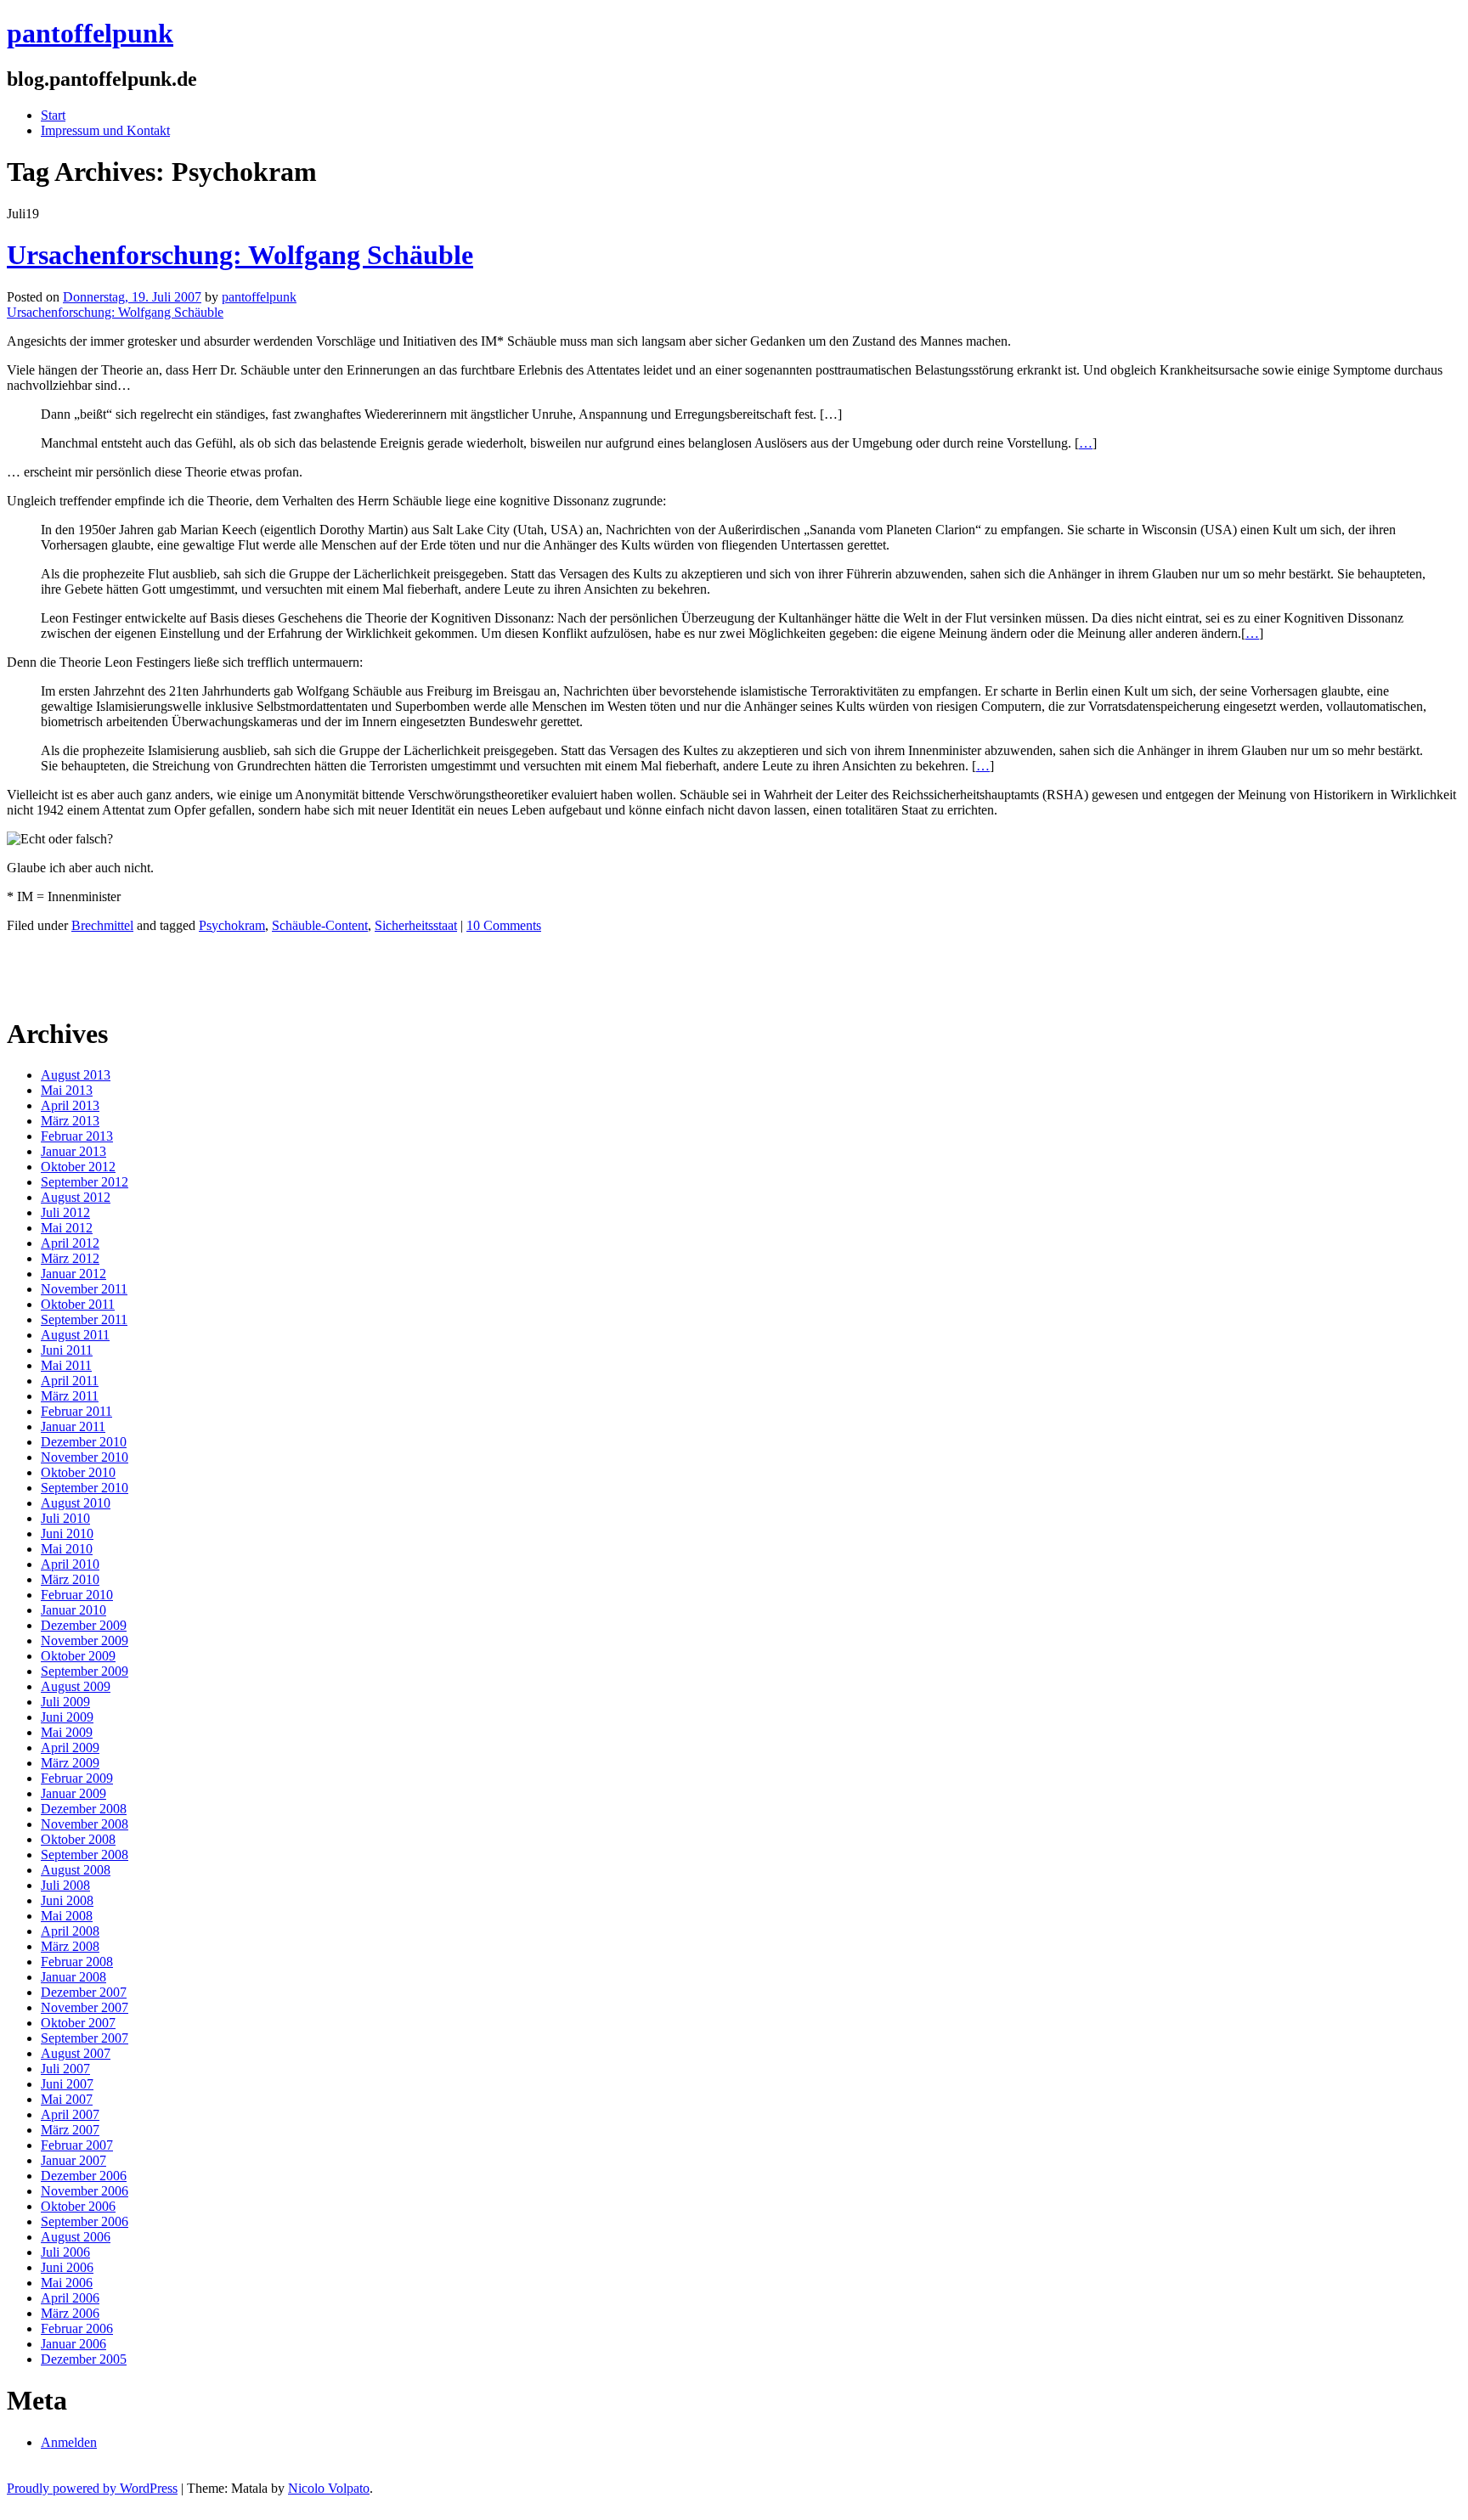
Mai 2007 (67, 2099)
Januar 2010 (73, 1610)
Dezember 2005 (84, 2359)
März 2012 (70, 1258)
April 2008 (70, 1931)
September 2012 (85, 1182)
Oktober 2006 (78, 2206)
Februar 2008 (77, 1962)
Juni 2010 (67, 1533)
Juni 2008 (67, 1900)
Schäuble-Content (320, 925)
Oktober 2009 (78, 1656)
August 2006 (76, 2237)
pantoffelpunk (90, 33)
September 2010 (85, 1488)
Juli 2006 (65, 2252)
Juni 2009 (67, 1717)
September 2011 (84, 1319)
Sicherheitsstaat (416, 925)
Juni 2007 (67, 2084)
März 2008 (70, 1946)
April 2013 (70, 1105)
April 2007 (70, 2114)
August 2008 (76, 1870)
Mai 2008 (67, 1916)
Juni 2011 (67, 1350)
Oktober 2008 (78, 1839)
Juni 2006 (67, 2267)
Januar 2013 (73, 1151)
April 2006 (70, 2298)
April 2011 (70, 1381)
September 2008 (85, 1855)
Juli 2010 (65, 1518)
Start (53, 115)
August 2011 (75, 1335)
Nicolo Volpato (329, 2488)
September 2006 (85, 2221)
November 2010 (85, 1457)
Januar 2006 (73, 2344)
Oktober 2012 (78, 1167)
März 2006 (70, 2313)
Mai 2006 (67, 2283)
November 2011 (84, 1289)
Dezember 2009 (84, 1625)
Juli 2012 (65, 1212)
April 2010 (70, 1564)
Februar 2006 (77, 2328)
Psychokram (232, 925)
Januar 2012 (73, 1274)
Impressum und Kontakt (105, 130)
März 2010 (70, 1579)
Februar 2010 (77, 1595)
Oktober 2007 (78, 2023)
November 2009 (85, 1641)
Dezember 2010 (84, 1442)
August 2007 (76, 2053)
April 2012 (70, 1243)
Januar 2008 (73, 1977)
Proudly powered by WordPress (92, 2488)
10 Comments (504, 925)
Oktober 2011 (78, 1304)
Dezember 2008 (84, 1809)
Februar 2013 (77, 1136)
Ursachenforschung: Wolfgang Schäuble (240, 255)
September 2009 (85, 1671)
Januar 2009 (73, 1793)
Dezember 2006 (84, 2176)
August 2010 (76, 1503)
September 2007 (85, 2038)
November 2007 (85, 2007)
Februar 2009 (77, 1778)
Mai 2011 (66, 1365)
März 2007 (70, 2130)
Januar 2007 (73, 2160)
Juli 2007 (65, 2069)
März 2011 (70, 1396)
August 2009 (76, 1686)
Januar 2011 (73, 1426)
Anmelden (69, 2442)
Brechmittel (102, 925)
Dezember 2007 (84, 1992)
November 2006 (85, 2191)
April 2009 (70, 1748)
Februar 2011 (76, 1411)
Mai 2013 (67, 1090)
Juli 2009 (65, 1702)
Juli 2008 (65, 1885)
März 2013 (70, 1121)
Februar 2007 (77, 2145)
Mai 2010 (67, 1549)
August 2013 (76, 1075)
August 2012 (76, 1197)
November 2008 (85, 1824)
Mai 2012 (67, 1228)
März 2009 (70, 1763)
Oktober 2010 (78, 1472)
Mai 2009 (67, 1732)
